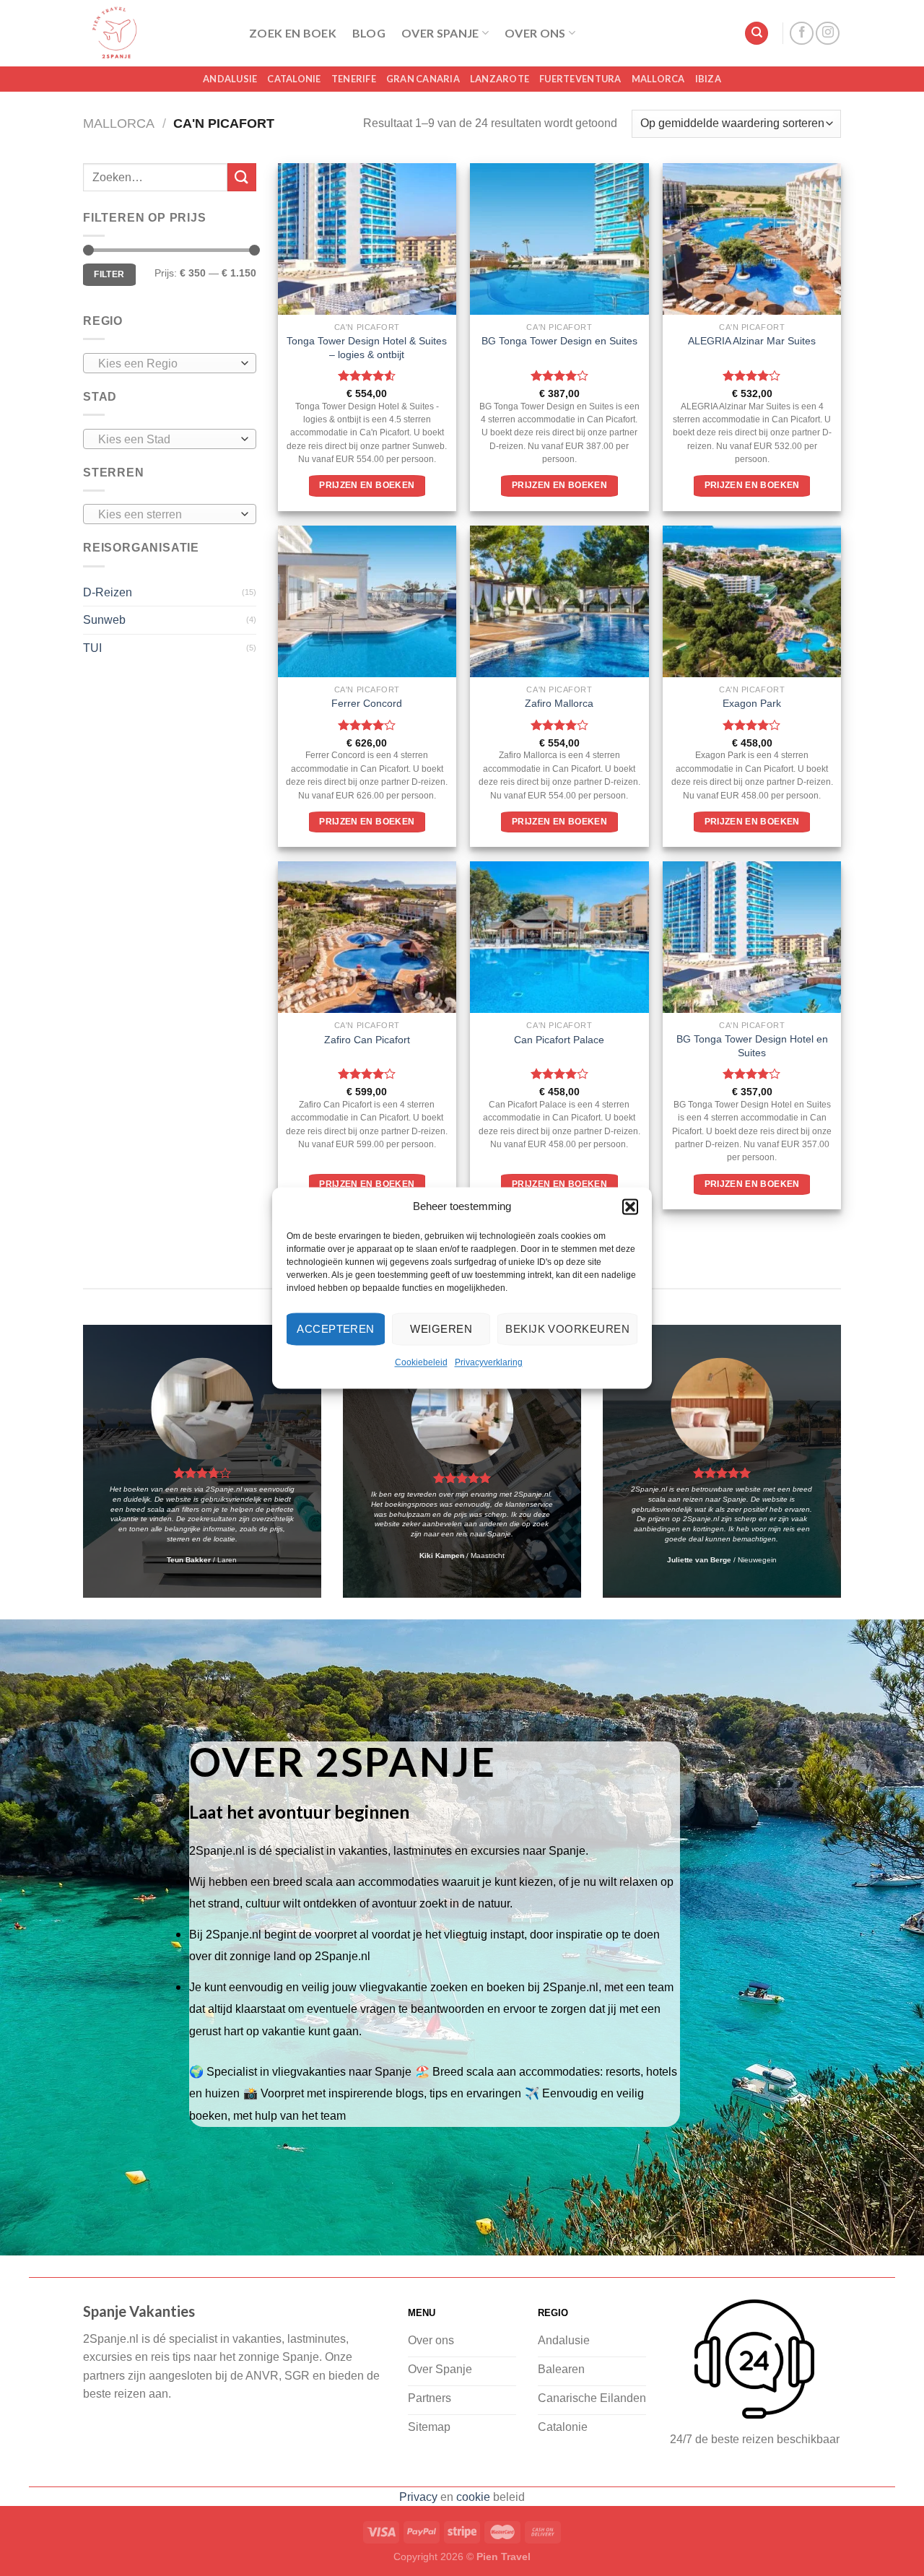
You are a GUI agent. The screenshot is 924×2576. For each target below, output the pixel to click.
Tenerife (354, 79)
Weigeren (441, 1329)
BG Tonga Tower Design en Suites (559, 341)
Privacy (418, 2497)
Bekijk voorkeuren (567, 1329)
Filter (109, 274)
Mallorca (658, 79)
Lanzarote (500, 79)
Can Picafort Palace (559, 1040)
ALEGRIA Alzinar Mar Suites (752, 341)
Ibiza (708, 79)
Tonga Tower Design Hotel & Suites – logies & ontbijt (367, 348)
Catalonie (294, 79)
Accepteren (336, 1329)
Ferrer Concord (367, 703)
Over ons (535, 33)
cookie (473, 2497)
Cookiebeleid (421, 1362)
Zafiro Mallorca (559, 703)
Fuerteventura (580, 79)
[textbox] (166, 364)
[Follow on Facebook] (802, 34)
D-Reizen (108, 592)
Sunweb (104, 620)
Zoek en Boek (293, 33)
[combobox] (170, 363)
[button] (630, 1206)
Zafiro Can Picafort (367, 1040)
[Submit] (242, 177)
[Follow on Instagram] (828, 34)
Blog (369, 33)
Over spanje (440, 33)
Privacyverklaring (489, 1362)
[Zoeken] (757, 34)
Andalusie (230, 79)
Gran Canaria (423, 79)
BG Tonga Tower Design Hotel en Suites (752, 1046)
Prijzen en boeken (367, 485)
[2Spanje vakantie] (155, 33)
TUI (92, 648)
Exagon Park (752, 703)
